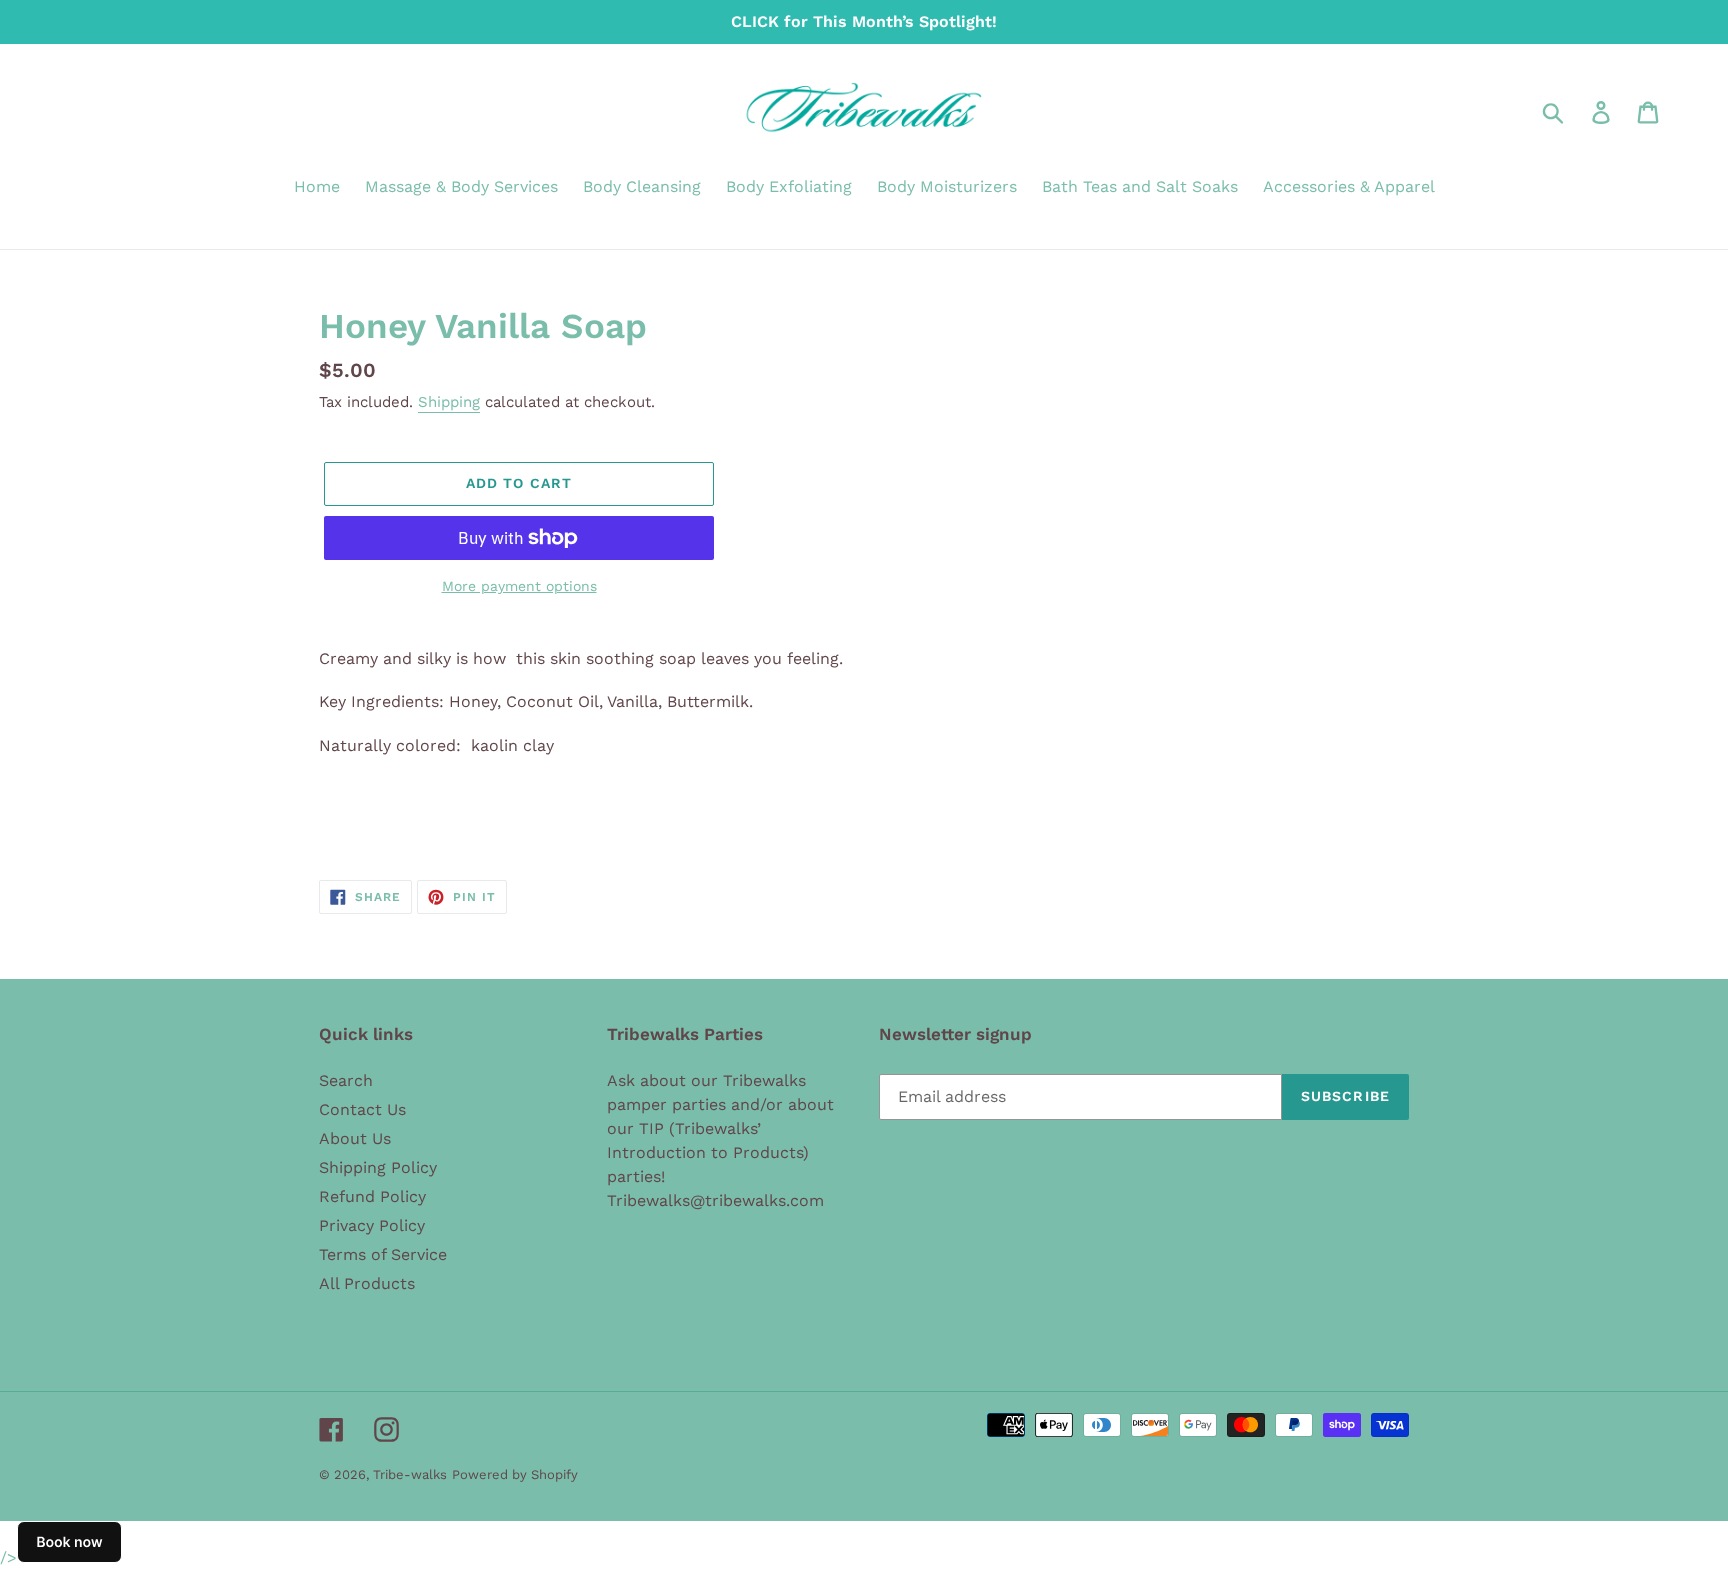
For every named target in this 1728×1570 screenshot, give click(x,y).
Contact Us (362, 1109)
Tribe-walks (410, 1474)
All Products (367, 1283)
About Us (355, 1138)
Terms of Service (383, 1254)
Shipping (449, 402)
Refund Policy (372, 1196)
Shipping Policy (378, 1167)
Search (346, 1080)
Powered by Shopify (515, 1474)
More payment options (519, 586)
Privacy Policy (372, 1225)
